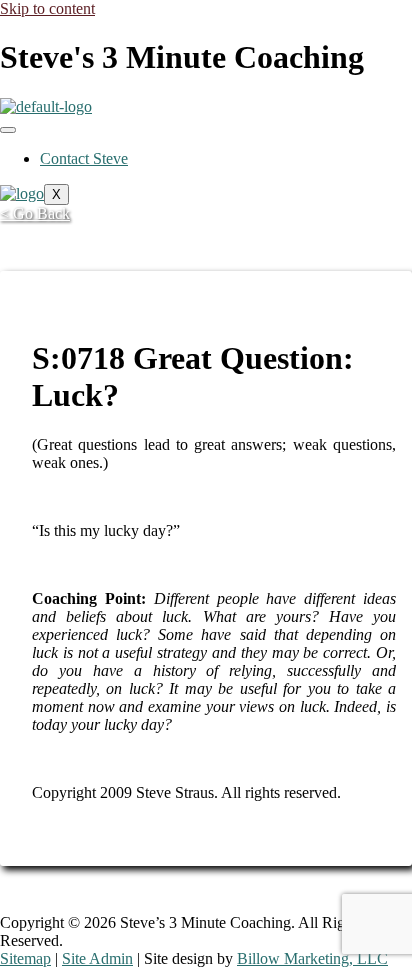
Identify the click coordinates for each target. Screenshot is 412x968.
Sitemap (25, 958)
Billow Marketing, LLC (312, 958)
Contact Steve (84, 158)
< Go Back (35, 213)
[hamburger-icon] (8, 130)
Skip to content (47, 8)
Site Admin (97, 958)
